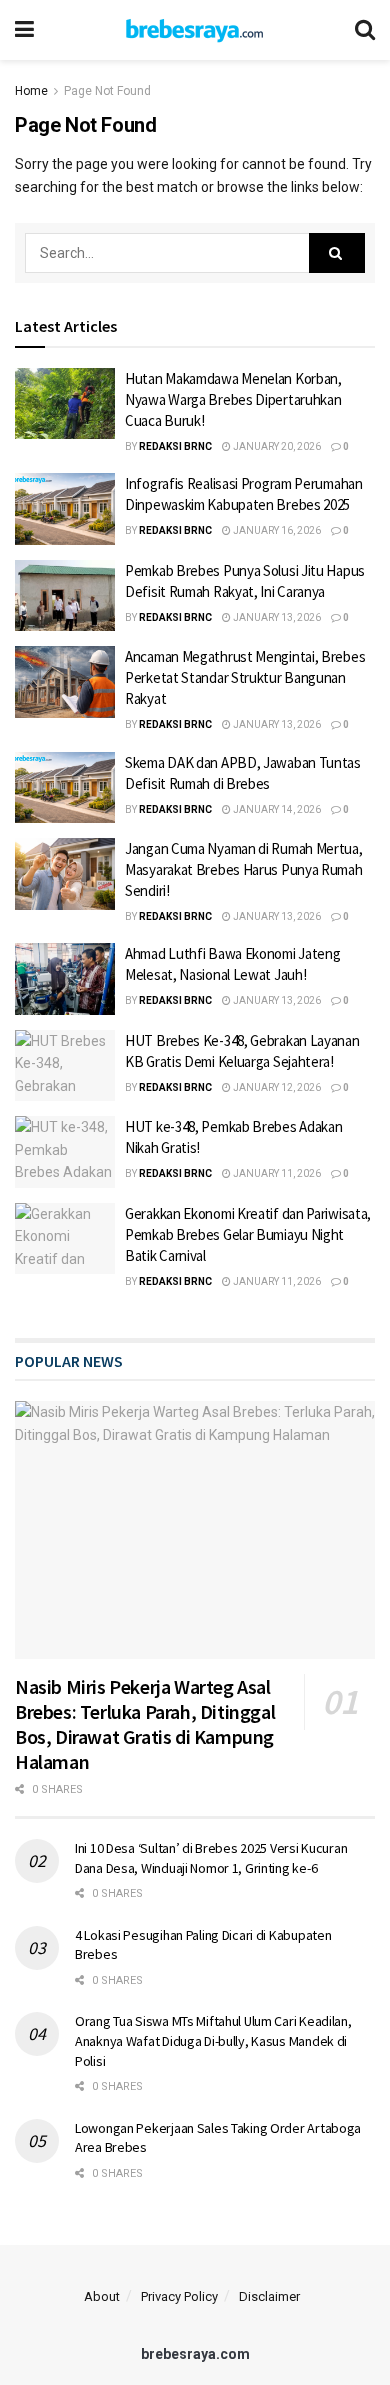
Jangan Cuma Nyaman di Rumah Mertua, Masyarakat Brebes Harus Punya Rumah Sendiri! (244, 869)
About (102, 2296)
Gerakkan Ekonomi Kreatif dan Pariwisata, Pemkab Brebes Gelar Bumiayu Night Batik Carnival (248, 1234)
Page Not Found (107, 91)
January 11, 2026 (276, 1173)
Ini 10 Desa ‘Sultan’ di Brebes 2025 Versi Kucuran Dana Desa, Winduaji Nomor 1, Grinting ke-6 (211, 1858)
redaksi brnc (175, 446)
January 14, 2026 (276, 809)
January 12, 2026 (276, 1087)
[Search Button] (337, 253)
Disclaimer (269, 2296)
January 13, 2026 (276, 617)
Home (31, 91)
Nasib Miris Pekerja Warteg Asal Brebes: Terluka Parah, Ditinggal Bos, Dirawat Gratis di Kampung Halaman (145, 1724)
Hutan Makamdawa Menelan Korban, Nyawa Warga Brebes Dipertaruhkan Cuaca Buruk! (233, 399)
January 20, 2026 (276, 446)
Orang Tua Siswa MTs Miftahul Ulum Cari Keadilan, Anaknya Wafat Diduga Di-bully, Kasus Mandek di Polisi (213, 2040)
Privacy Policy (179, 2296)
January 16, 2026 (276, 530)
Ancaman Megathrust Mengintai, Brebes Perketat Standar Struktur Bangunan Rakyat (245, 677)
